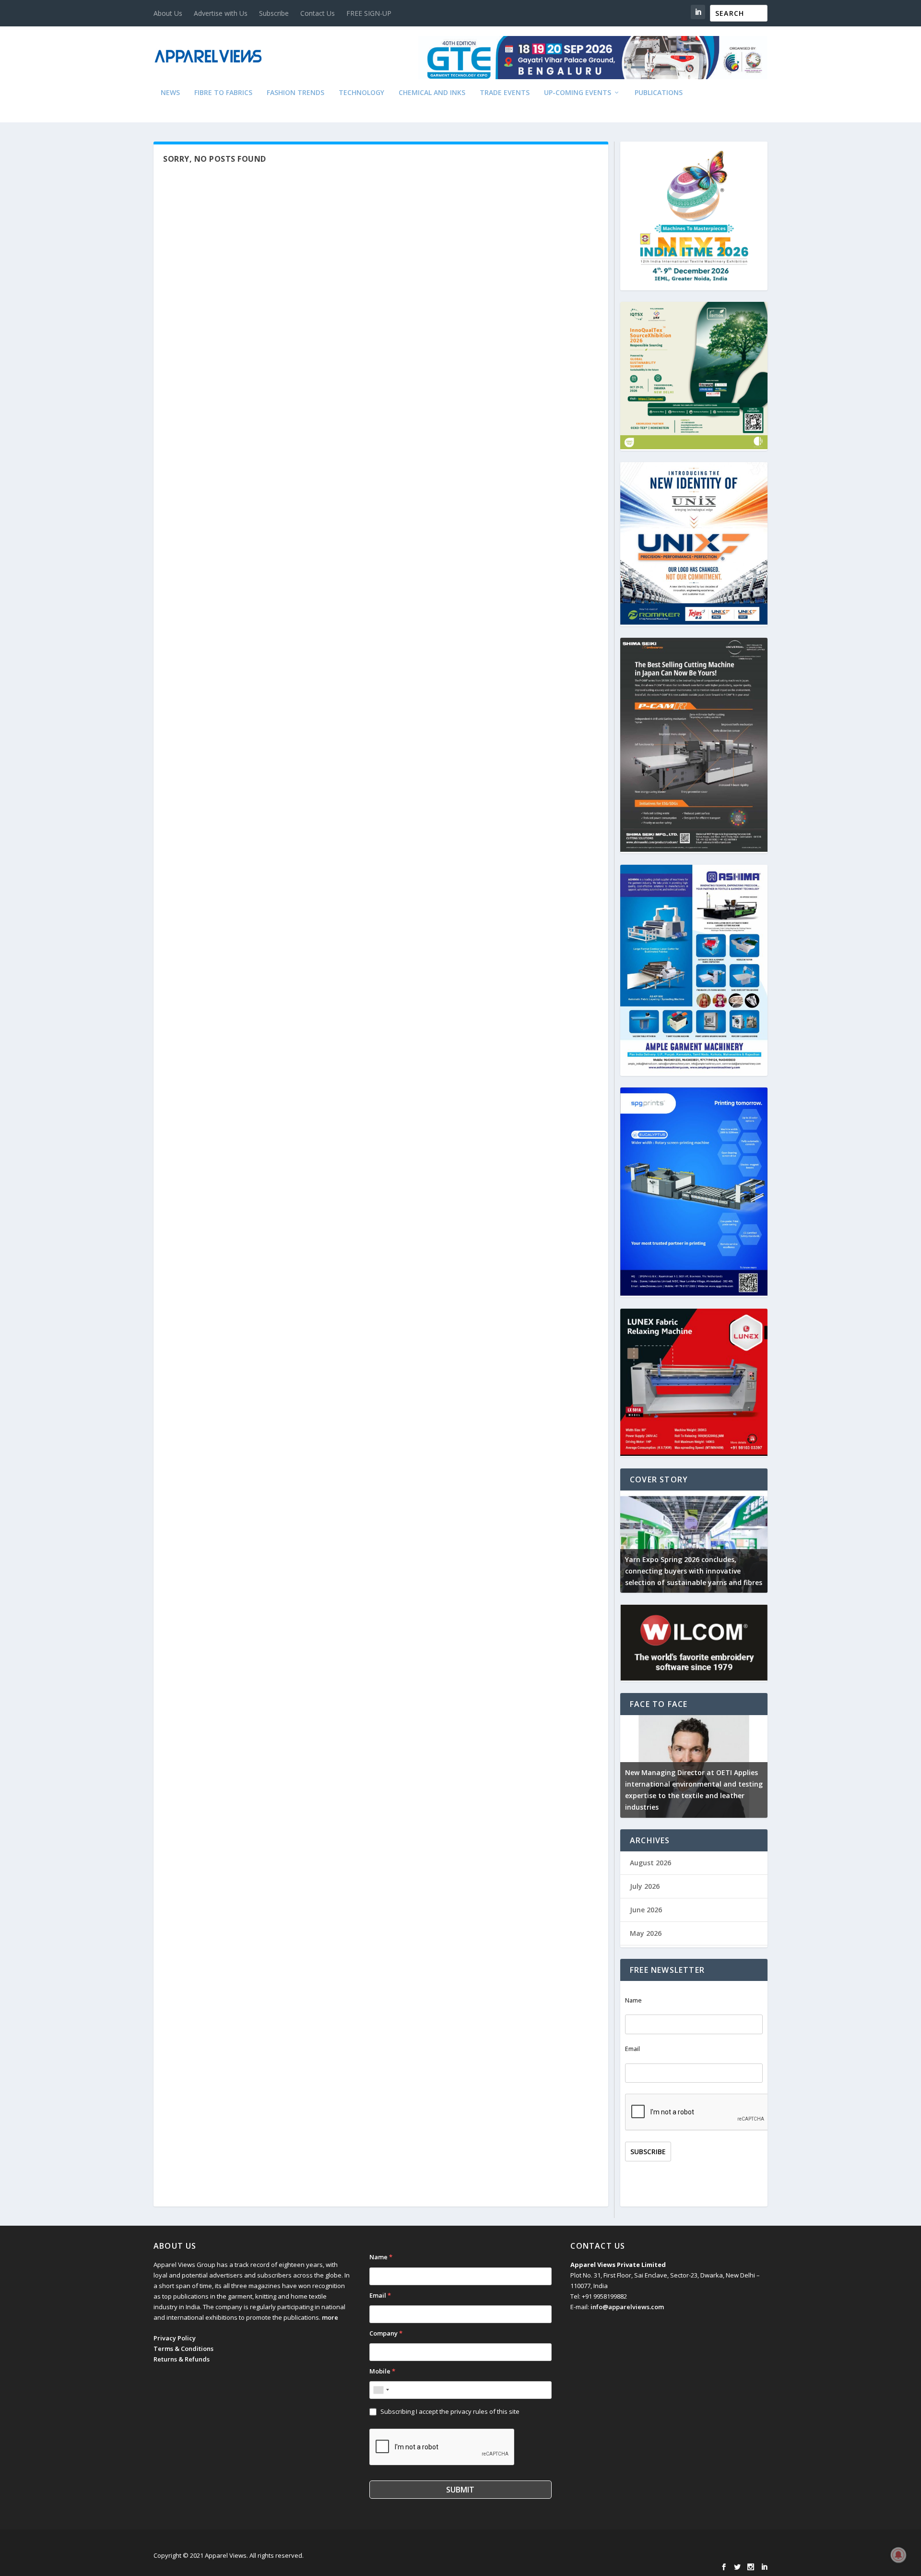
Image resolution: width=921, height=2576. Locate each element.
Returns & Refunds (182, 2359)
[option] (694, 1542)
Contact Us (318, 13)
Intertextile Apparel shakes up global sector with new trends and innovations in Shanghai (692, 1571)
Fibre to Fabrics (223, 93)
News (170, 93)
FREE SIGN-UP (369, 13)
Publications (659, 93)
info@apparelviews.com (627, 2307)
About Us (168, 13)
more (330, 2317)
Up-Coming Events (578, 93)
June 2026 (646, 1910)
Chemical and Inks (432, 93)
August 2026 (650, 1863)
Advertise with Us (221, 13)
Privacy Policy (175, 2338)
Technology (361, 93)
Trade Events (505, 93)
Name (633, 2000)
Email (632, 2049)
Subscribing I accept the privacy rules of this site (450, 2411)
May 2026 (646, 1933)
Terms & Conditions (183, 2349)
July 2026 (645, 1886)
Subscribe (274, 13)
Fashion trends (295, 93)
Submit (460, 2490)
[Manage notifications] (898, 2555)
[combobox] (381, 2390)
